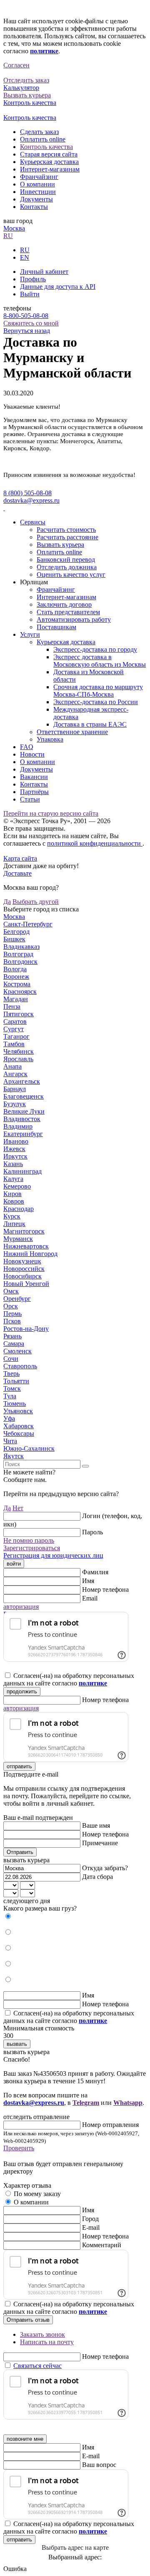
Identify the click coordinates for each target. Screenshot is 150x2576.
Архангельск (22, 1081)
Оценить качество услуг (71, 575)
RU (8, 236)
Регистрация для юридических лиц (53, 1555)
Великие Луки (24, 1111)
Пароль (92, 1532)
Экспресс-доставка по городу (95, 649)
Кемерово (17, 1186)
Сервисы (33, 522)
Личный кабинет (44, 272)
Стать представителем (68, 612)
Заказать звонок (42, 2334)
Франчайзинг (39, 177)
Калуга (13, 1179)
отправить (19, 1766)
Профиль (33, 279)
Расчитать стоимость (66, 530)
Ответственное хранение (72, 732)
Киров (12, 1194)
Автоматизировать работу (74, 619)
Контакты (34, 207)
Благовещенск (24, 1096)
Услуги (30, 634)
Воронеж (16, 977)
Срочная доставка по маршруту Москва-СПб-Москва (98, 691)
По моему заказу (37, 2194)
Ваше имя (96, 1825)
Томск (12, 1389)
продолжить (22, 1691)
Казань (13, 1164)
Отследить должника (67, 567)
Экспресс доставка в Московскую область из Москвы (100, 661)
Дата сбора (97, 1877)
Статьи (30, 799)
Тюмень (15, 1403)
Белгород (16, 932)
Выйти (30, 294)
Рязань (12, 1336)
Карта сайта (20, 858)
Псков (12, 1321)
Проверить (19, 2148)
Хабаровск (19, 1426)
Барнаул (15, 1089)
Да (7, 902)
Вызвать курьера (60, 545)
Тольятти (16, 1381)
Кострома (17, 984)
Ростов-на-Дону (26, 1329)
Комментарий (102, 2245)
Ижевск (14, 1149)
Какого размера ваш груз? (40, 1908)
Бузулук (15, 1104)
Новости (32, 754)
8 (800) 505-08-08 (27, 493)
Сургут (14, 1029)
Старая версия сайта (49, 154)
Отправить (20, 1852)
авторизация (21, 1607)
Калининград (22, 1171)
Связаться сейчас (37, 2366)
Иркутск (15, 1156)
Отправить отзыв (28, 2320)
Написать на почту (47, 2342)
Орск (11, 1306)
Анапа (12, 1066)
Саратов (15, 1021)
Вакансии (34, 777)
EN (25, 257)
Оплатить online (43, 139)
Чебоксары (19, 1433)
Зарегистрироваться (32, 1548)
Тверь (11, 1374)
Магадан (16, 999)
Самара (14, 1344)
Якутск (14, 1456)
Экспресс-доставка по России (96, 702)
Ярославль (18, 1059)
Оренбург (17, 1299)
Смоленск (17, 1351)
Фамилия (95, 1572)
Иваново (16, 1141)
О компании (37, 184)
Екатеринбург (23, 1134)
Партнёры (34, 792)
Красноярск (20, 991)
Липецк (14, 1224)
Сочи (11, 1359)
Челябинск (19, 1051)
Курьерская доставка (49, 162)
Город (90, 2219)
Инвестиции (38, 192)
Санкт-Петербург (28, 924)
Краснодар (19, 1209)
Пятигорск (19, 1014)
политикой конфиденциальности (95, 843)
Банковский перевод (66, 560)
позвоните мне (25, 2439)
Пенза (12, 1006)
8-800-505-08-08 (26, 316)
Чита (10, 1441)
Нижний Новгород (30, 1254)
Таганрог (16, 1036)
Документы (36, 199)
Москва (14, 228)
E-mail (91, 2227)
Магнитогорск (24, 1231)
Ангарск (15, 1074)
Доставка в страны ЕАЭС (90, 724)
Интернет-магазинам (50, 169)
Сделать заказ (39, 132)
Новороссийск (24, 1269)
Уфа (9, 1418)
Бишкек (14, 939)
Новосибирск (22, 1276)
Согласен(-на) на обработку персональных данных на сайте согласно (69, 1679)
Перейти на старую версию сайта (51, 813)
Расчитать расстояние (67, 537)
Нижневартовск (26, 1246)
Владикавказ (21, 947)
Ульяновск (18, 1411)
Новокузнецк (22, 1261)
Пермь (12, 1314)
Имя (88, 1581)
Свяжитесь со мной (31, 323)
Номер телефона (105, 1590)
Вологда (15, 969)
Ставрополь (20, 1366)
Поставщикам (56, 627)
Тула (10, 1396)
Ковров (14, 1201)
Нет (18, 1508)
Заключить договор (64, 604)
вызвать (17, 2044)
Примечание (100, 1843)
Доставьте (17, 873)
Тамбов (14, 1044)
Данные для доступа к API (58, 287)
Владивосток (22, 1119)
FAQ (27, 747)
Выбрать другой (36, 902)
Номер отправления (110, 2125)
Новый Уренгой (26, 1284)
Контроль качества (46, 147)
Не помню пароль (29, 1540)
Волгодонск (20, 962)
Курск (12, 1216)
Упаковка (50, 739)
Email (90, 1598)
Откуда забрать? (105, 1868)
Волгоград (18, 954)
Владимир (18, 1126)
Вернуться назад (27, 331)
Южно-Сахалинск (29, 1448)
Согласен (16, 65)
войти (14, 1564)
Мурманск (18, 1239)
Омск (11, 1291)
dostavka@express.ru (31, 500)
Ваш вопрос (99, 2465)
